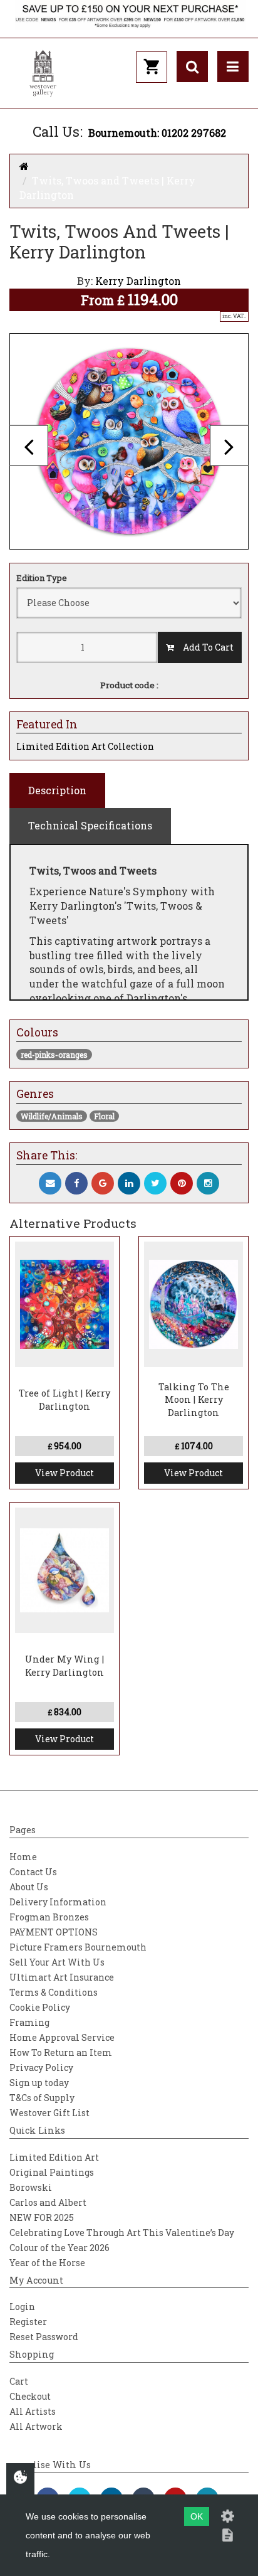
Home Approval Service (62, 2037)
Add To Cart (204, 647)
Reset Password (44, 2337)
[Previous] (29, 446)
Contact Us (33, 1872)
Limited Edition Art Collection (85, 746)
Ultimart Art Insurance (62, 1977)
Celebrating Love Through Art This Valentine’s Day (122, 2233)
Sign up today (39, 2083)
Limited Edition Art (54, 2157)
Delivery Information (58, 1902)
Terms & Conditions (54, 1992)
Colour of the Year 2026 (59, 2248)
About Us (29, 1887)
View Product (64, 1473)
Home (23, 1857)
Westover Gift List (49, 2113)
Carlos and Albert (48, 2202)
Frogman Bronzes (49, 1917)
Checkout (30, 2396)
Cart (19, 2381)
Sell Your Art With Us (57, 1962)
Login (22, 2307)
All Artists (33, 2411)
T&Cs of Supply (42, 2098)
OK (197, 2516)
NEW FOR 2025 (42, 2217)
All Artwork (36, 2426)
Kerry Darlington (138, 281)
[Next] (229, 446)
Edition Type (42, 578)
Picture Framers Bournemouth (78, 1947)
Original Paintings (52, 2172)
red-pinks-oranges (54, 1055)
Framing (29, 2022)
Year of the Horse (47, 2263)
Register (28, 2322)
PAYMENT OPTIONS (54, 1932)
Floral (104, 1116)
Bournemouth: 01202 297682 (157, 133)
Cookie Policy (40, 2007)
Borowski (31, 2187)
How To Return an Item (61, 2052)
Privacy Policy (41, 2068)
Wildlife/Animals (52, 1116)
